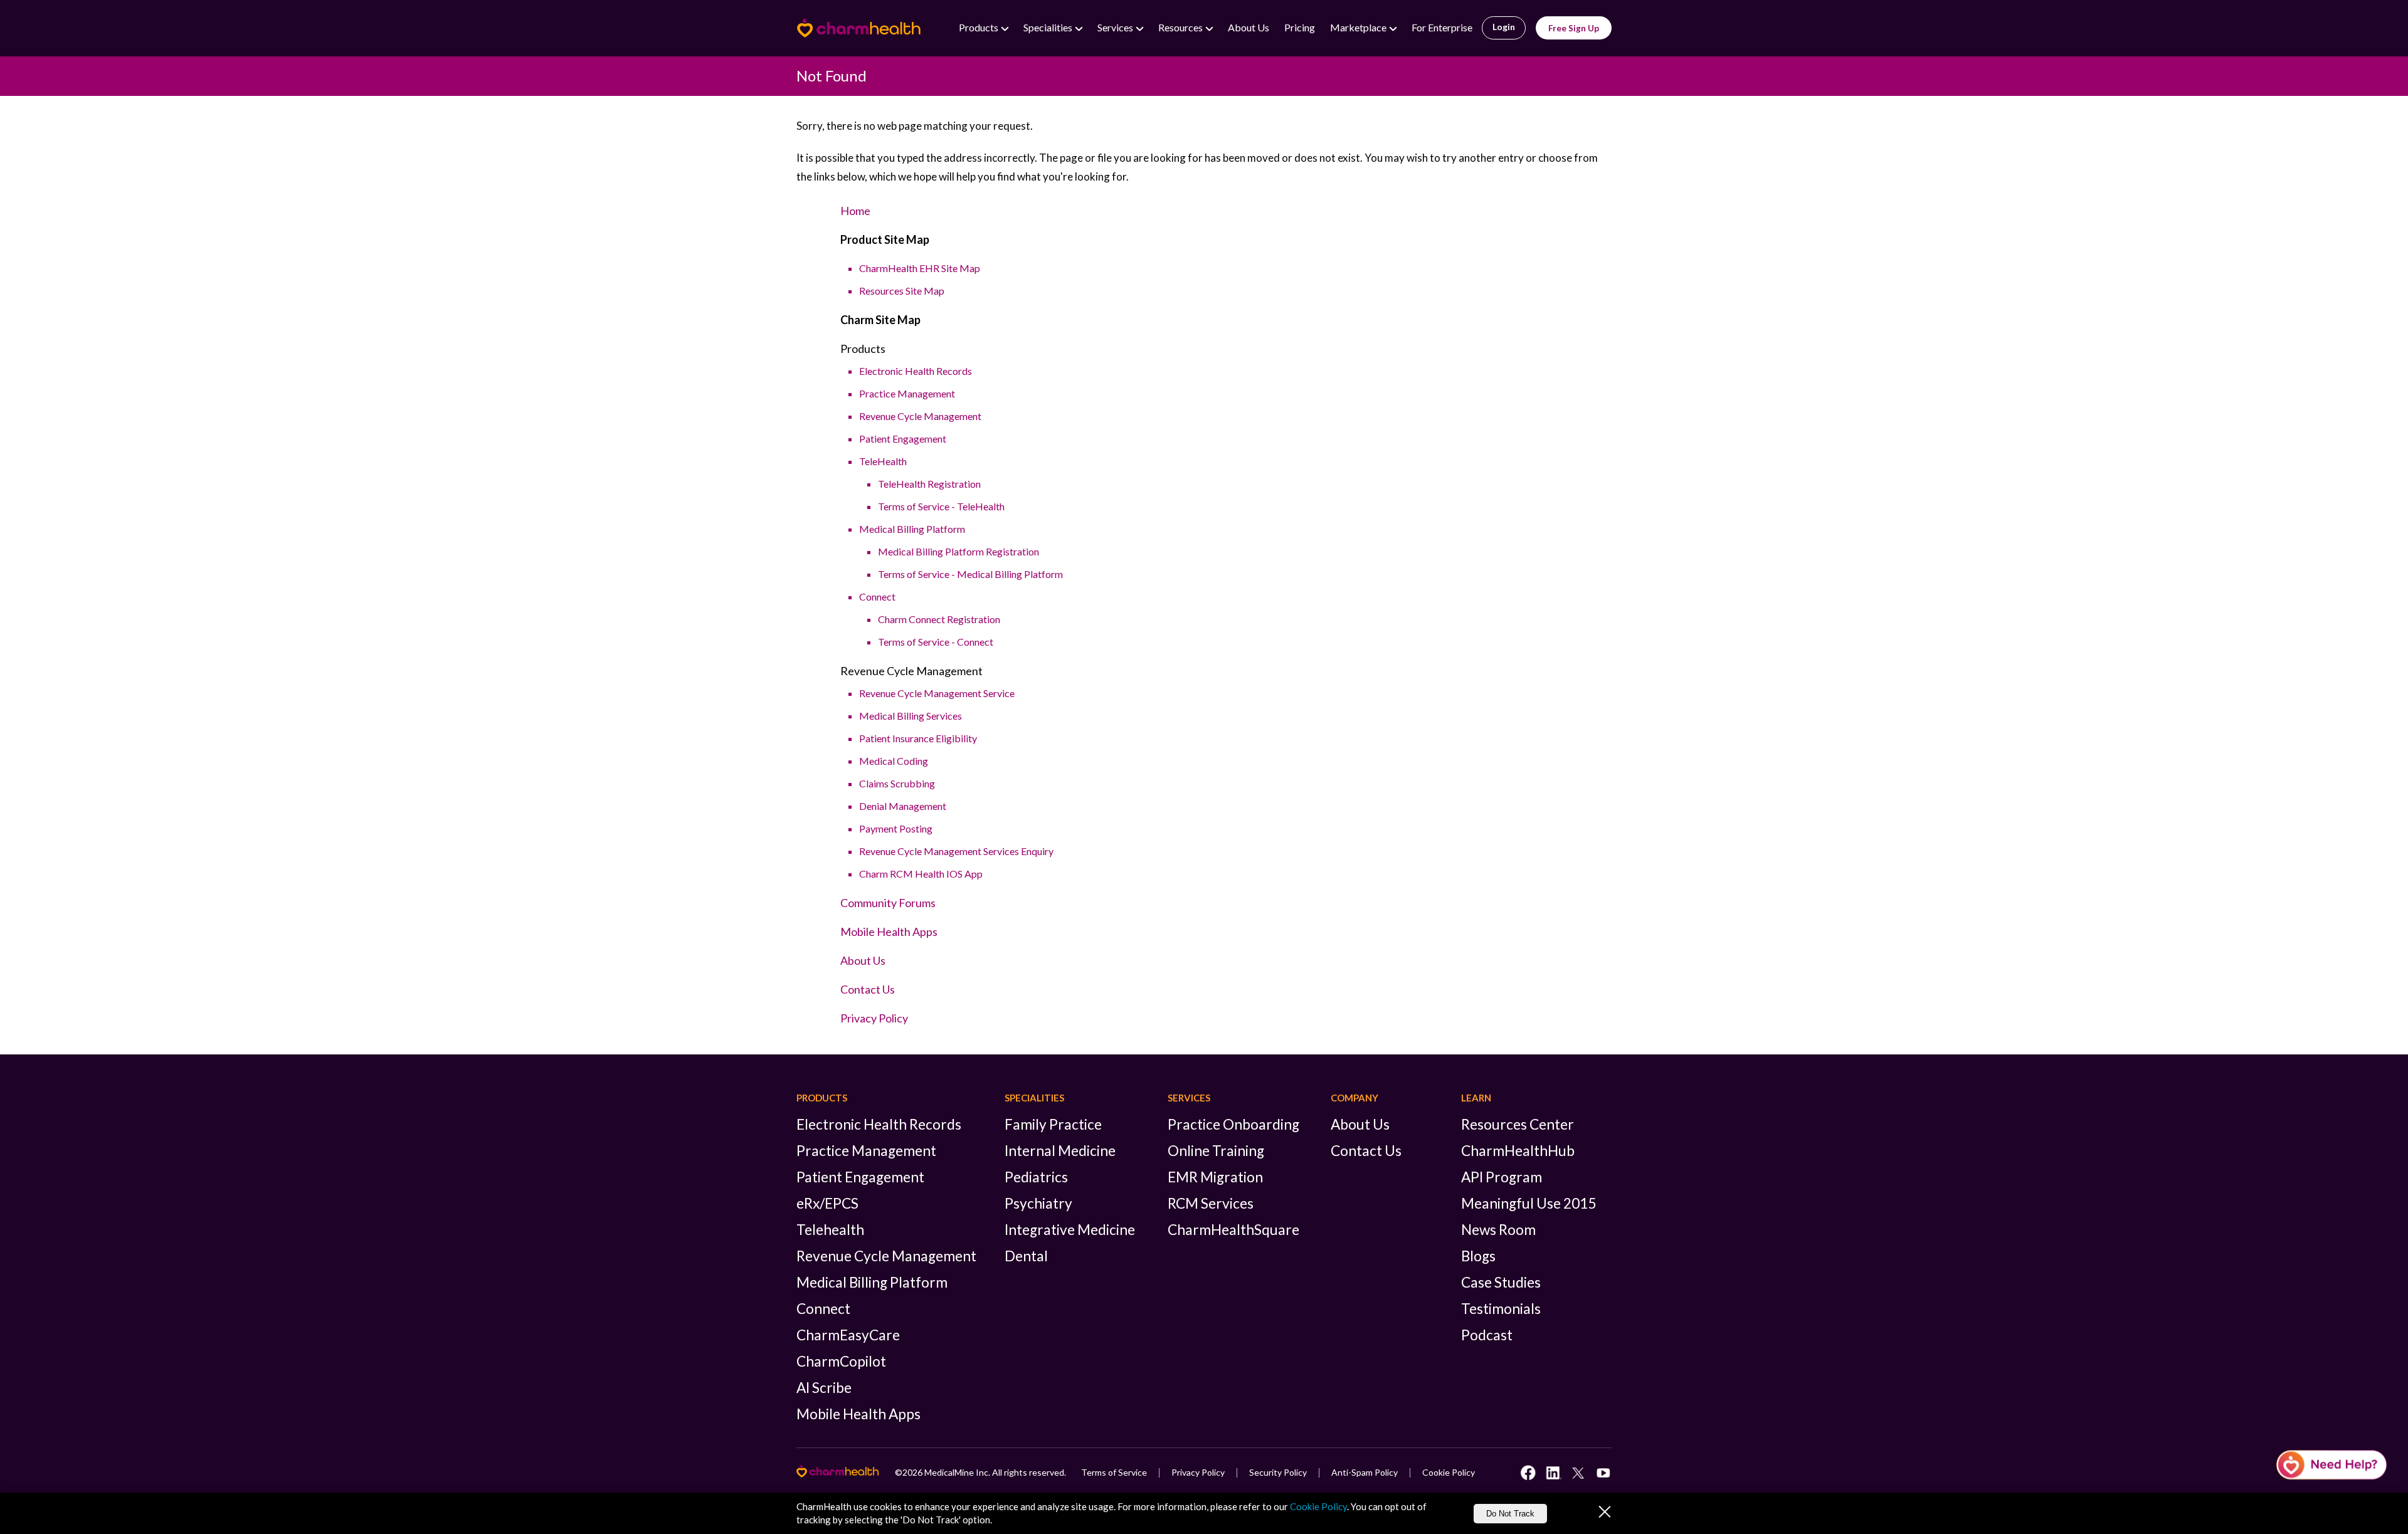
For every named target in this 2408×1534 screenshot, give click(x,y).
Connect (877, 596)
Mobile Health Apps (889, 932)
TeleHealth (883, 461)
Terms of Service (1114, 1472)
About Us (1249, 27)
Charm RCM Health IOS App (921, 874)
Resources (1181, 27)
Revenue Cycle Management (920, 416)
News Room (1498, 1230)
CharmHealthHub (1518, 1151)
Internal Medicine (1060, 1151)
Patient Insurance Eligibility (918, 738)
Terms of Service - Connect (936, 642)
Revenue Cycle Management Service (937, 693)
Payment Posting (896, 828)
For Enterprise (1442, 27)
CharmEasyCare (848, 1335)
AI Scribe (824, 1388)
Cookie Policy (1449, 1472)
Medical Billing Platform (912, 529)
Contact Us (868, 989)
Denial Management (903, 806)
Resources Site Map (902, 291)
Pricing (1300, 27)
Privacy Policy (874, 1018)
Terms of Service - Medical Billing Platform (970, 574)
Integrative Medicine (1070, 1230)
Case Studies (1501, 1282)
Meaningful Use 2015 (1529, 1203)
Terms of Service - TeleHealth (941, 506)
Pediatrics (1036, 1177)
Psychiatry (1038, 1203)
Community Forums (888, 903)
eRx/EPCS (827, 1203)
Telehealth (830, 1230)
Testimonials (1501, 1309)
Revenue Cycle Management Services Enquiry (956, 851)
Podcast (1487, 1335)
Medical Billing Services (911, 716)
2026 (912, 1472)
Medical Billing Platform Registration (958, 551)
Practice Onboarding (1233, 1124)
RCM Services (1211, 1203)
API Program (1502, 1177)
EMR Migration (1215, 1177)
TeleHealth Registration (929, 484)
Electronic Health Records (916, 371)
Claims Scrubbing (897, 783)
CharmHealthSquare (1233, 1230)
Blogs (1478, 1256)
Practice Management (907, 393)
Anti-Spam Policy (1365, 1472)
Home (855, 211)
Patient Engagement (903, 439)
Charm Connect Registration (939, 619)
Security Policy (1278, 1472)
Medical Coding (894, 761)
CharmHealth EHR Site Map (920, 268)
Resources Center (1518, 1124)
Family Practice (1053, 1124)
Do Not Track (1510, 1514)
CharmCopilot (841, 1361)
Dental (1026, 1256)
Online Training (1216, 1151)
